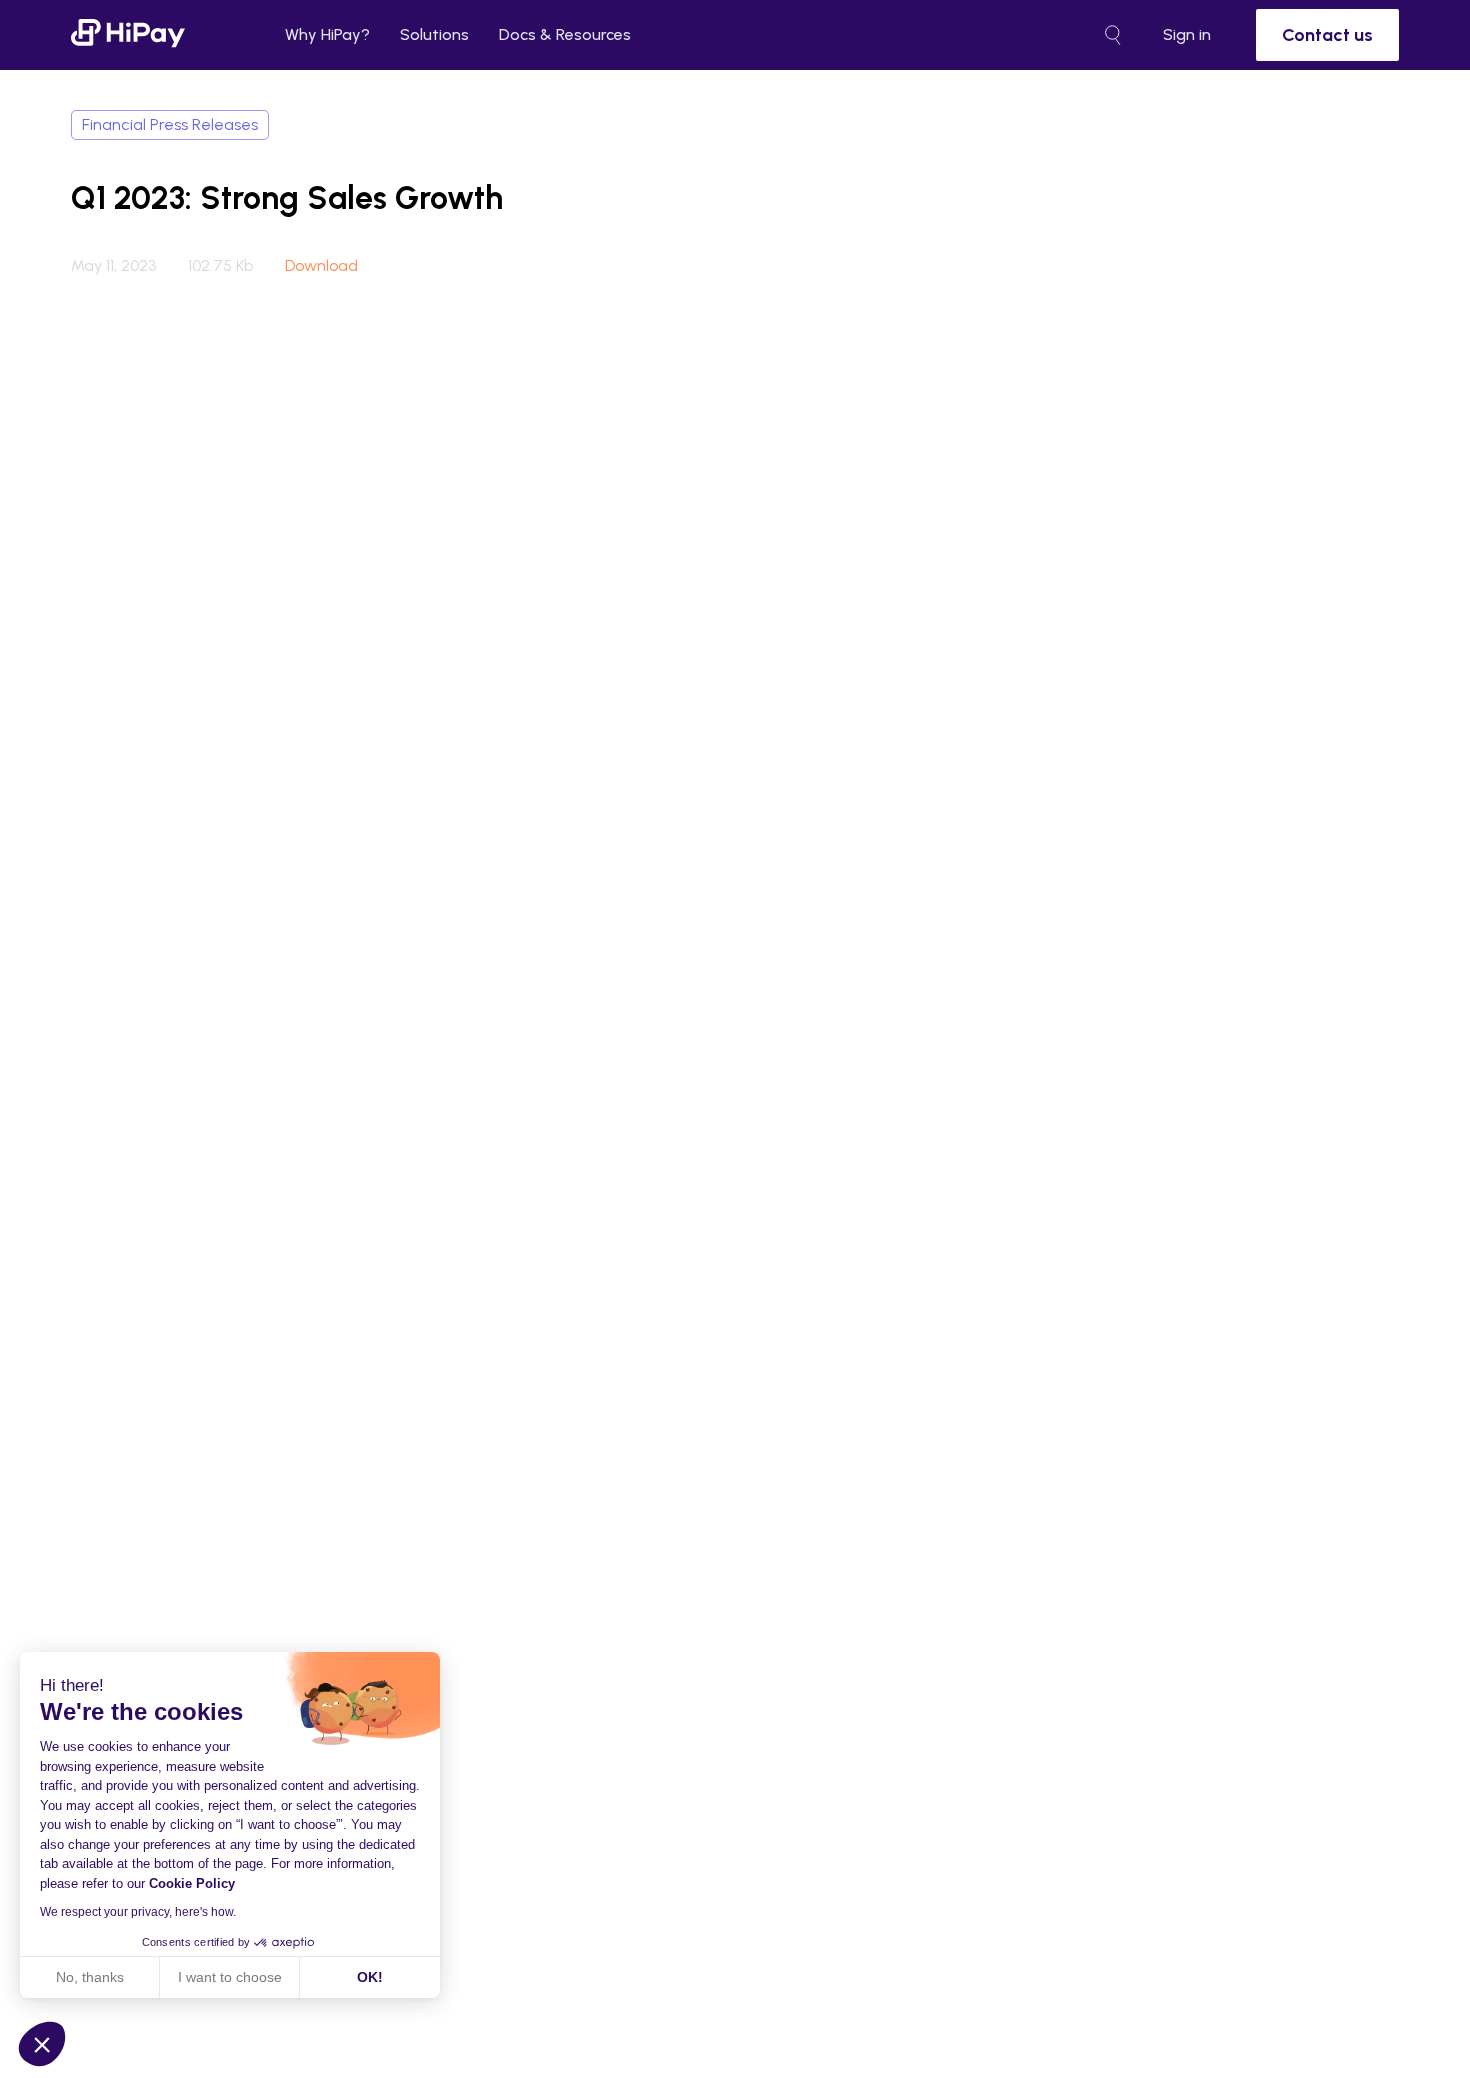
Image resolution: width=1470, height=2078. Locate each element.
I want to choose (230, 1977)
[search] (1113, 35)
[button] (42, 2044)
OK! (370, 1977)
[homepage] (128, 34)
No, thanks (90, 1977)
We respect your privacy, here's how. (138, 1912)
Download (321, 266)
